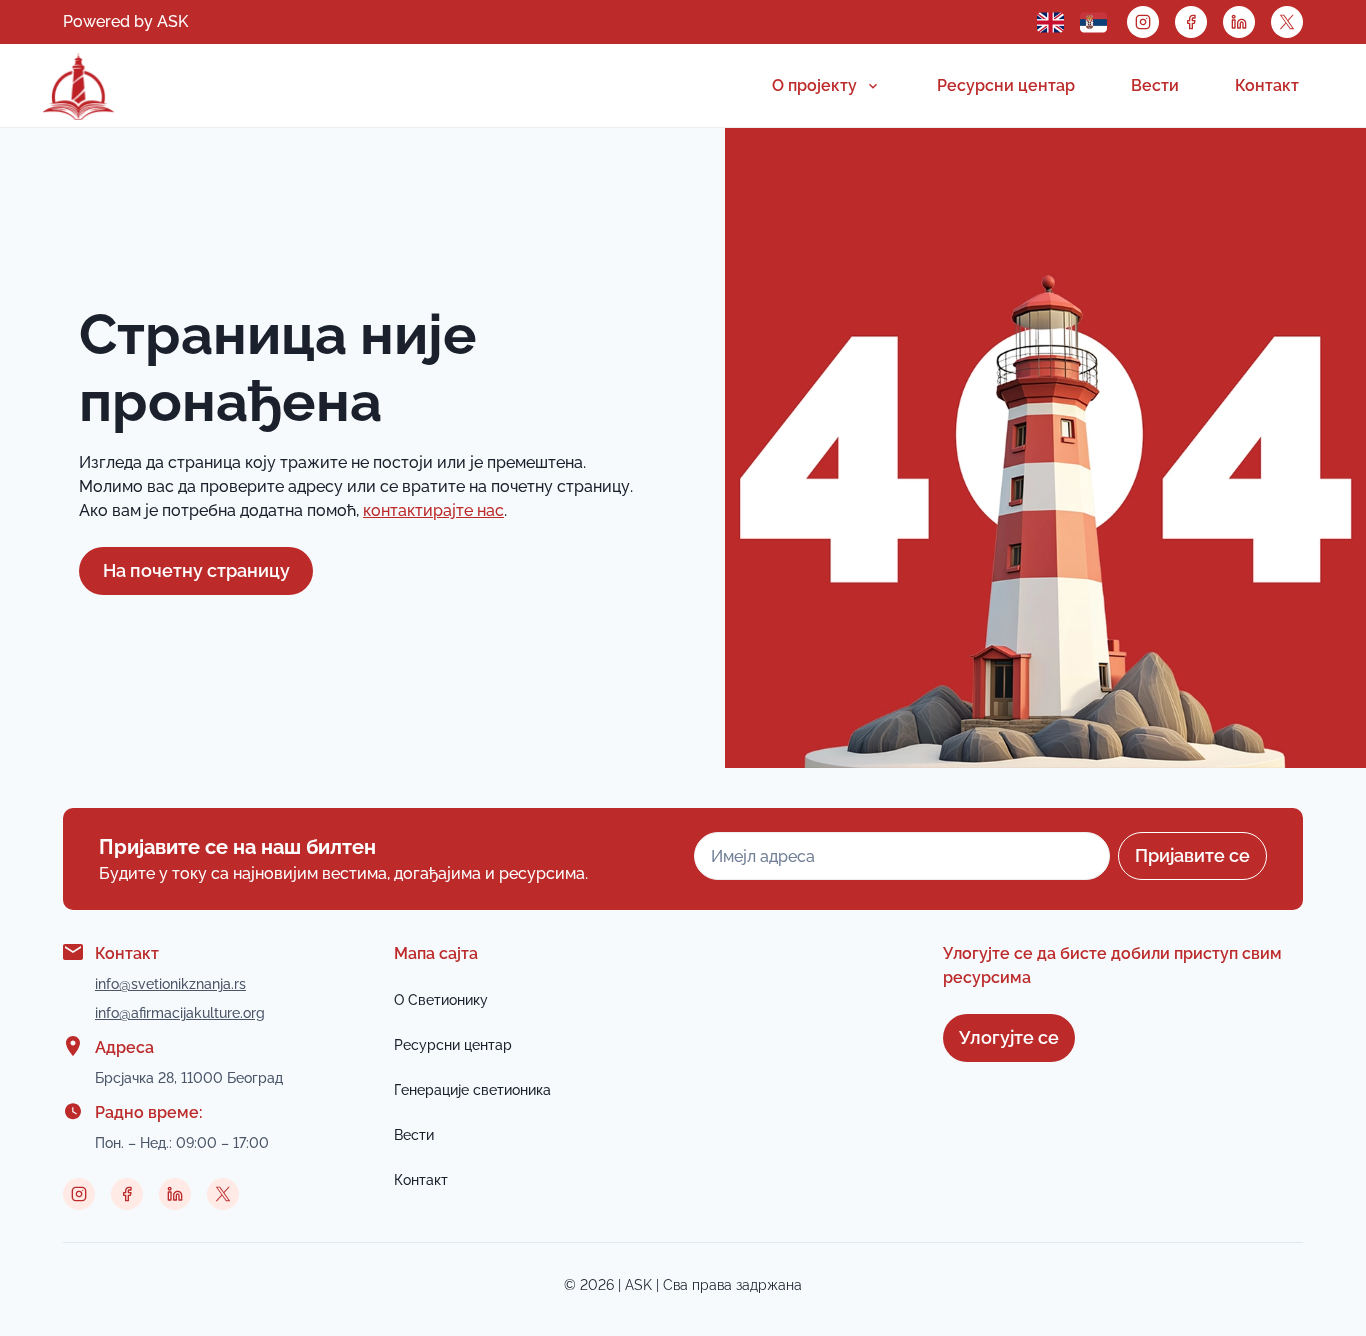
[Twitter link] (1287, 22)
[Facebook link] (1191, 22)
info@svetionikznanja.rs (170, 984)
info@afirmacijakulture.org (180, 1013)
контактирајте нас (433, 510)
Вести (1155, 85)
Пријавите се (1192, 855)
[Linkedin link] (1239, 22)
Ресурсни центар (1006, 85)
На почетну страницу (196, 570)
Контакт (1267, 85)
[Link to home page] (78, 86)
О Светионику (441, 1000)
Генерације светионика (472, 1090)
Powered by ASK (125, 21)
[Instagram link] (1143, 22)
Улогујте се (1009, 1037)
